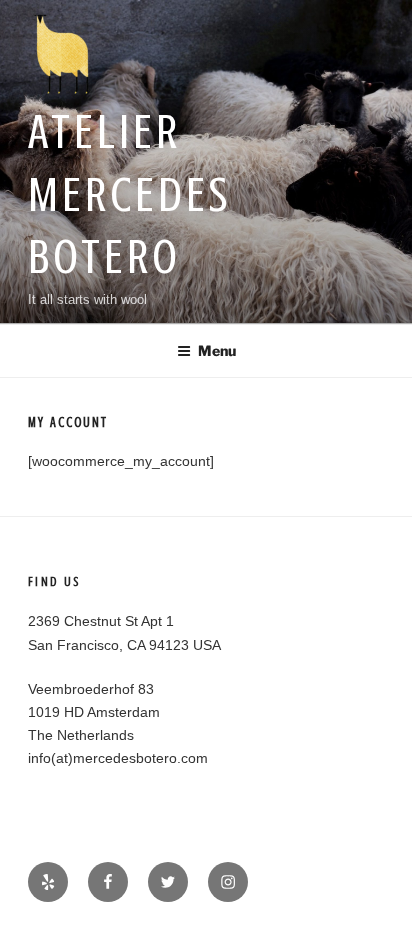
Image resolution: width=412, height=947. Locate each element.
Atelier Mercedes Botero (129, 194)
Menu (217, 350)
